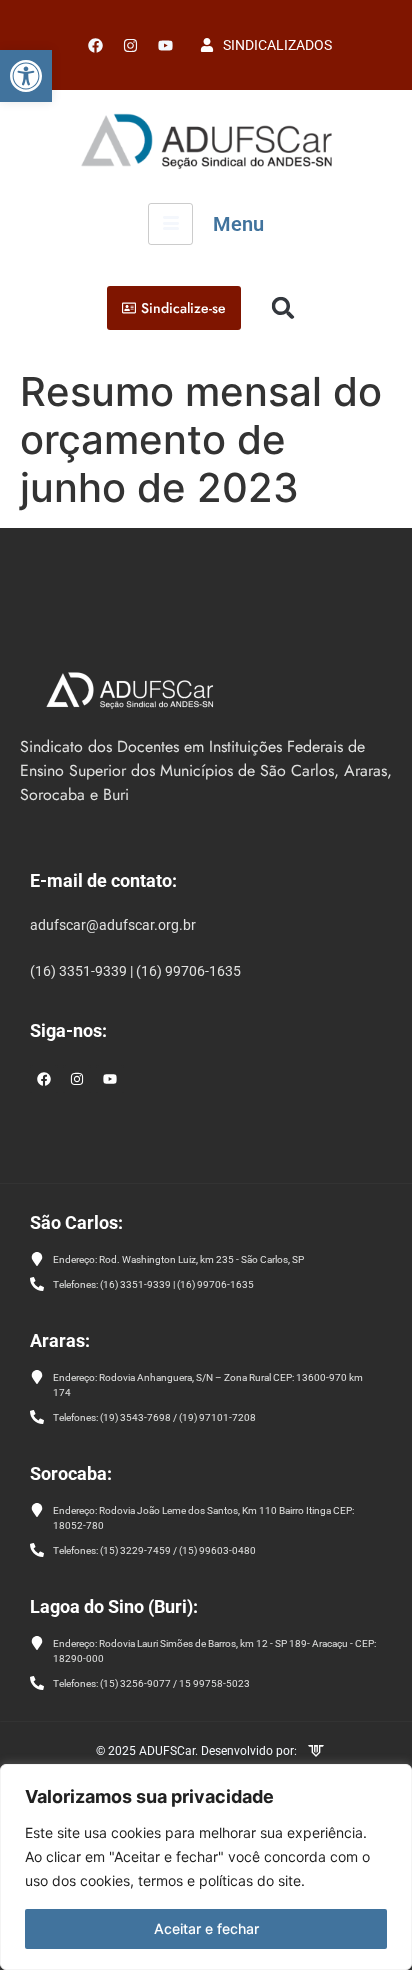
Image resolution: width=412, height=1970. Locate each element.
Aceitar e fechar (206, 1928)
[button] (26, 76)
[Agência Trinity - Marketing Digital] (316, 1753)
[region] (206, 1867)
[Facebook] (95, 45)
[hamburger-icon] (170, 224)
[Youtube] (165, 45)
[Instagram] (77, 1079)
